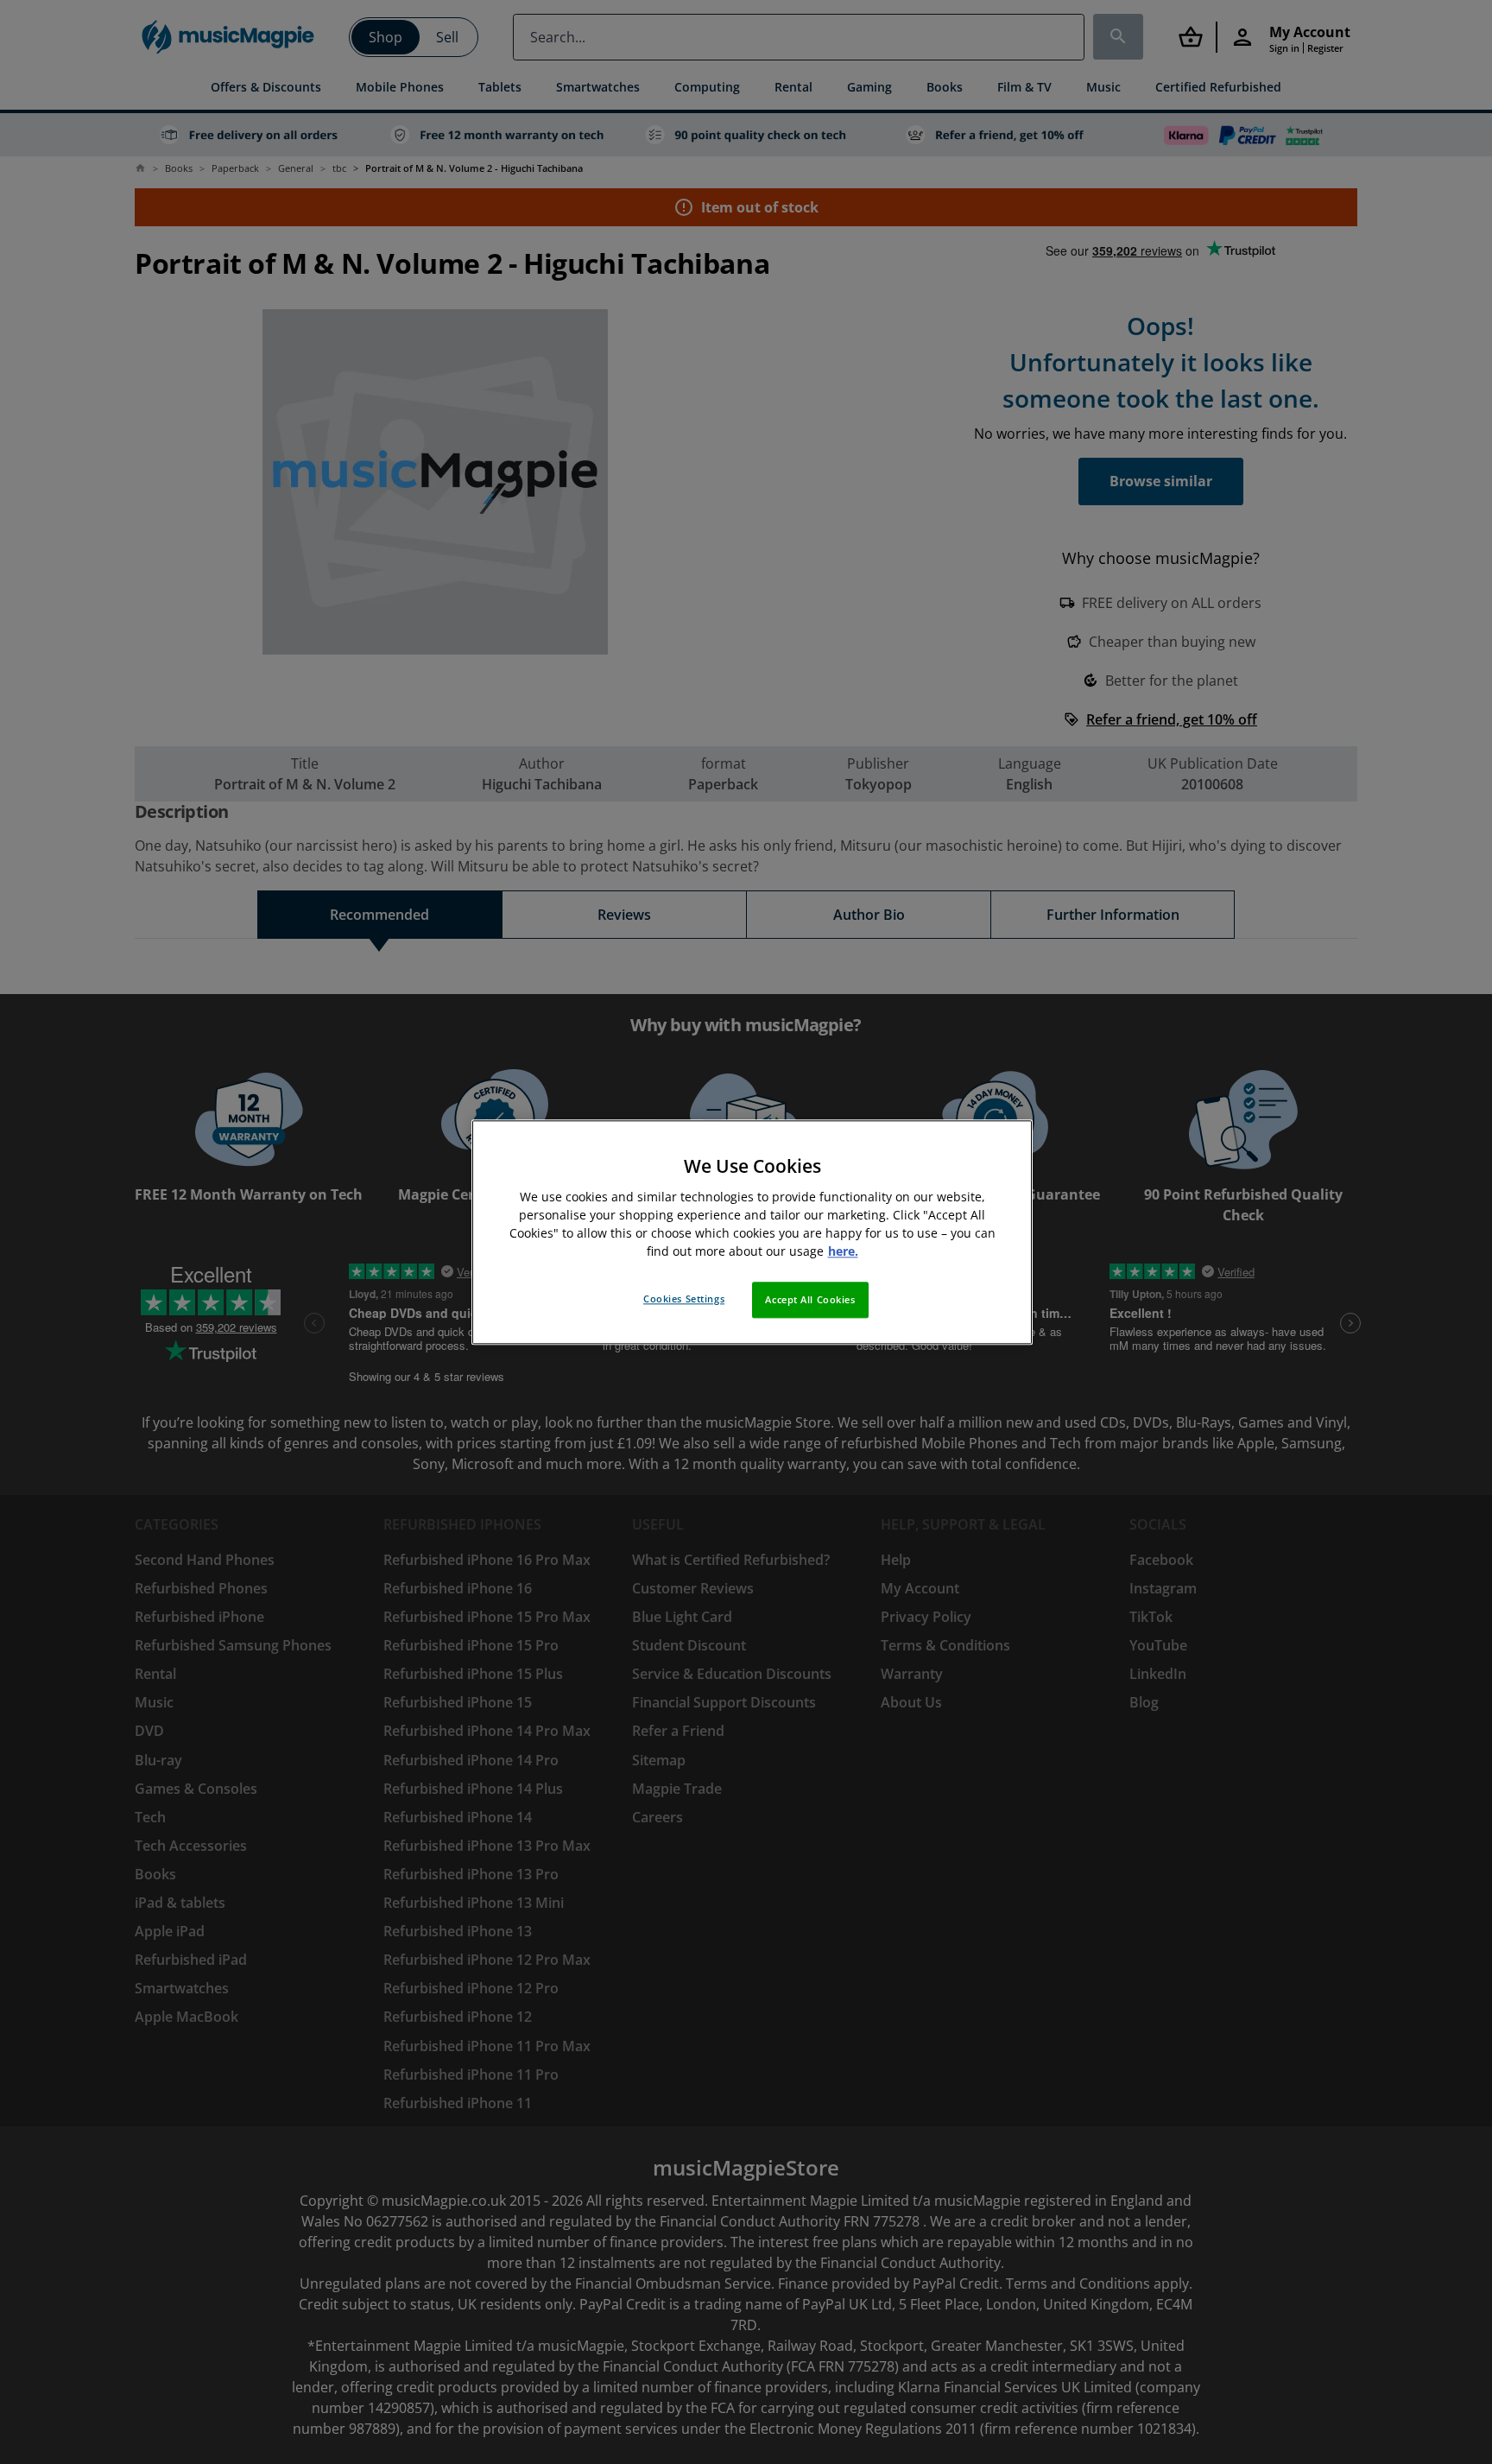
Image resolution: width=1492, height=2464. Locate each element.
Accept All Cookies (810, 1299)
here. (843, 1251)
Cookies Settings (684, 1299)
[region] (752, 1232)
